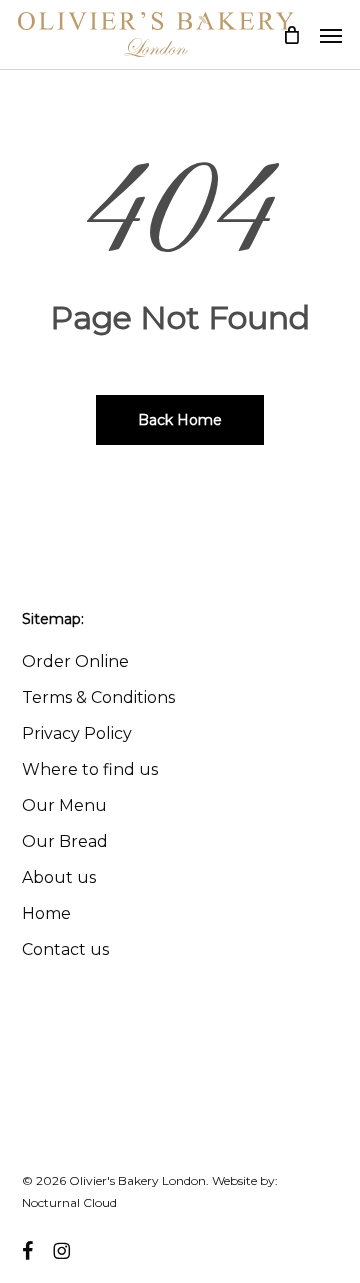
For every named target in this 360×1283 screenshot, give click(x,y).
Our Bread (65, 841)
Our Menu (64, 805)
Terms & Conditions (98, 697)
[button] (331, 35)
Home (46, 913)
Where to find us (90, 769)
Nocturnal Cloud (69, 1202)
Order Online (75, 661)
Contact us (65, 949)
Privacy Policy (77, 733)
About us (59, 877)
